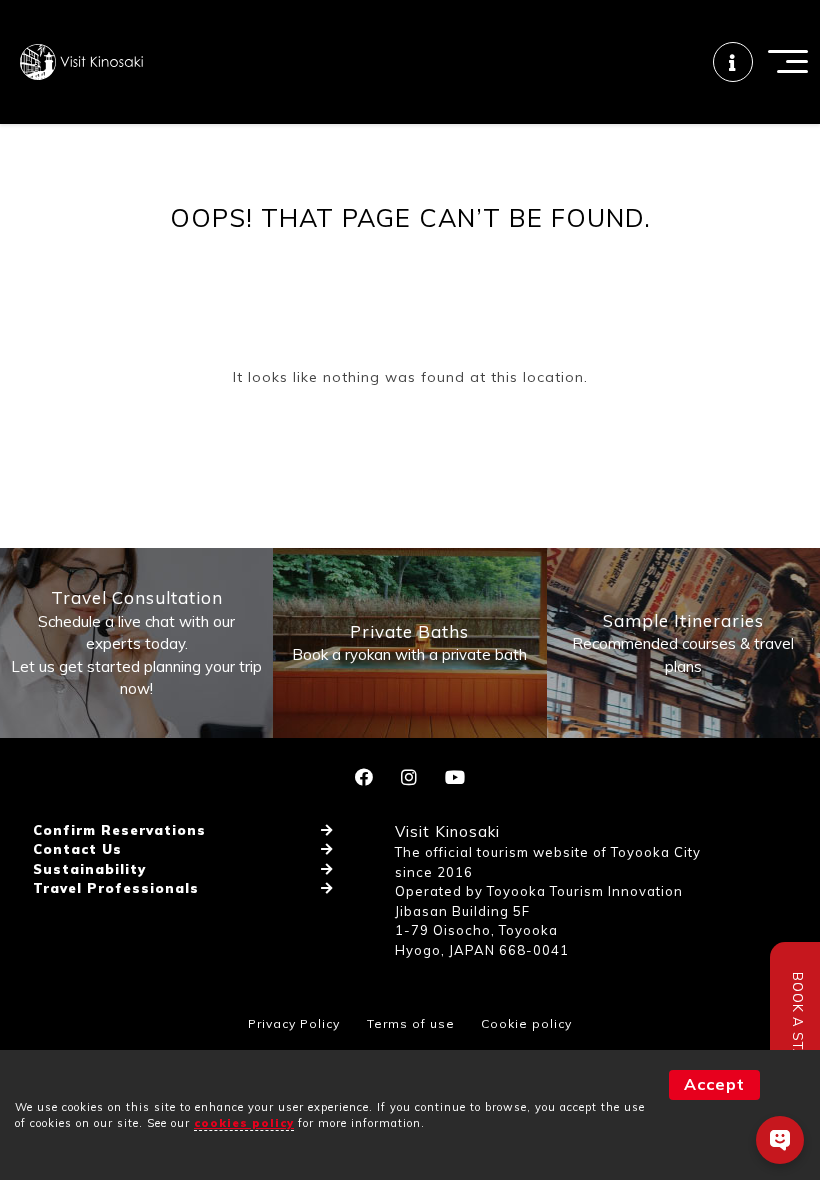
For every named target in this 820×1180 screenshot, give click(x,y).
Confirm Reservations (119, 830)
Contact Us (77, 849)
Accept (714, 1084)
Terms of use (411, 1023)
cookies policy (244, 1123)
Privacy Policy (294, 1023)
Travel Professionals (116, 888)
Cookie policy (526, 1023)
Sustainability (89, 869)
